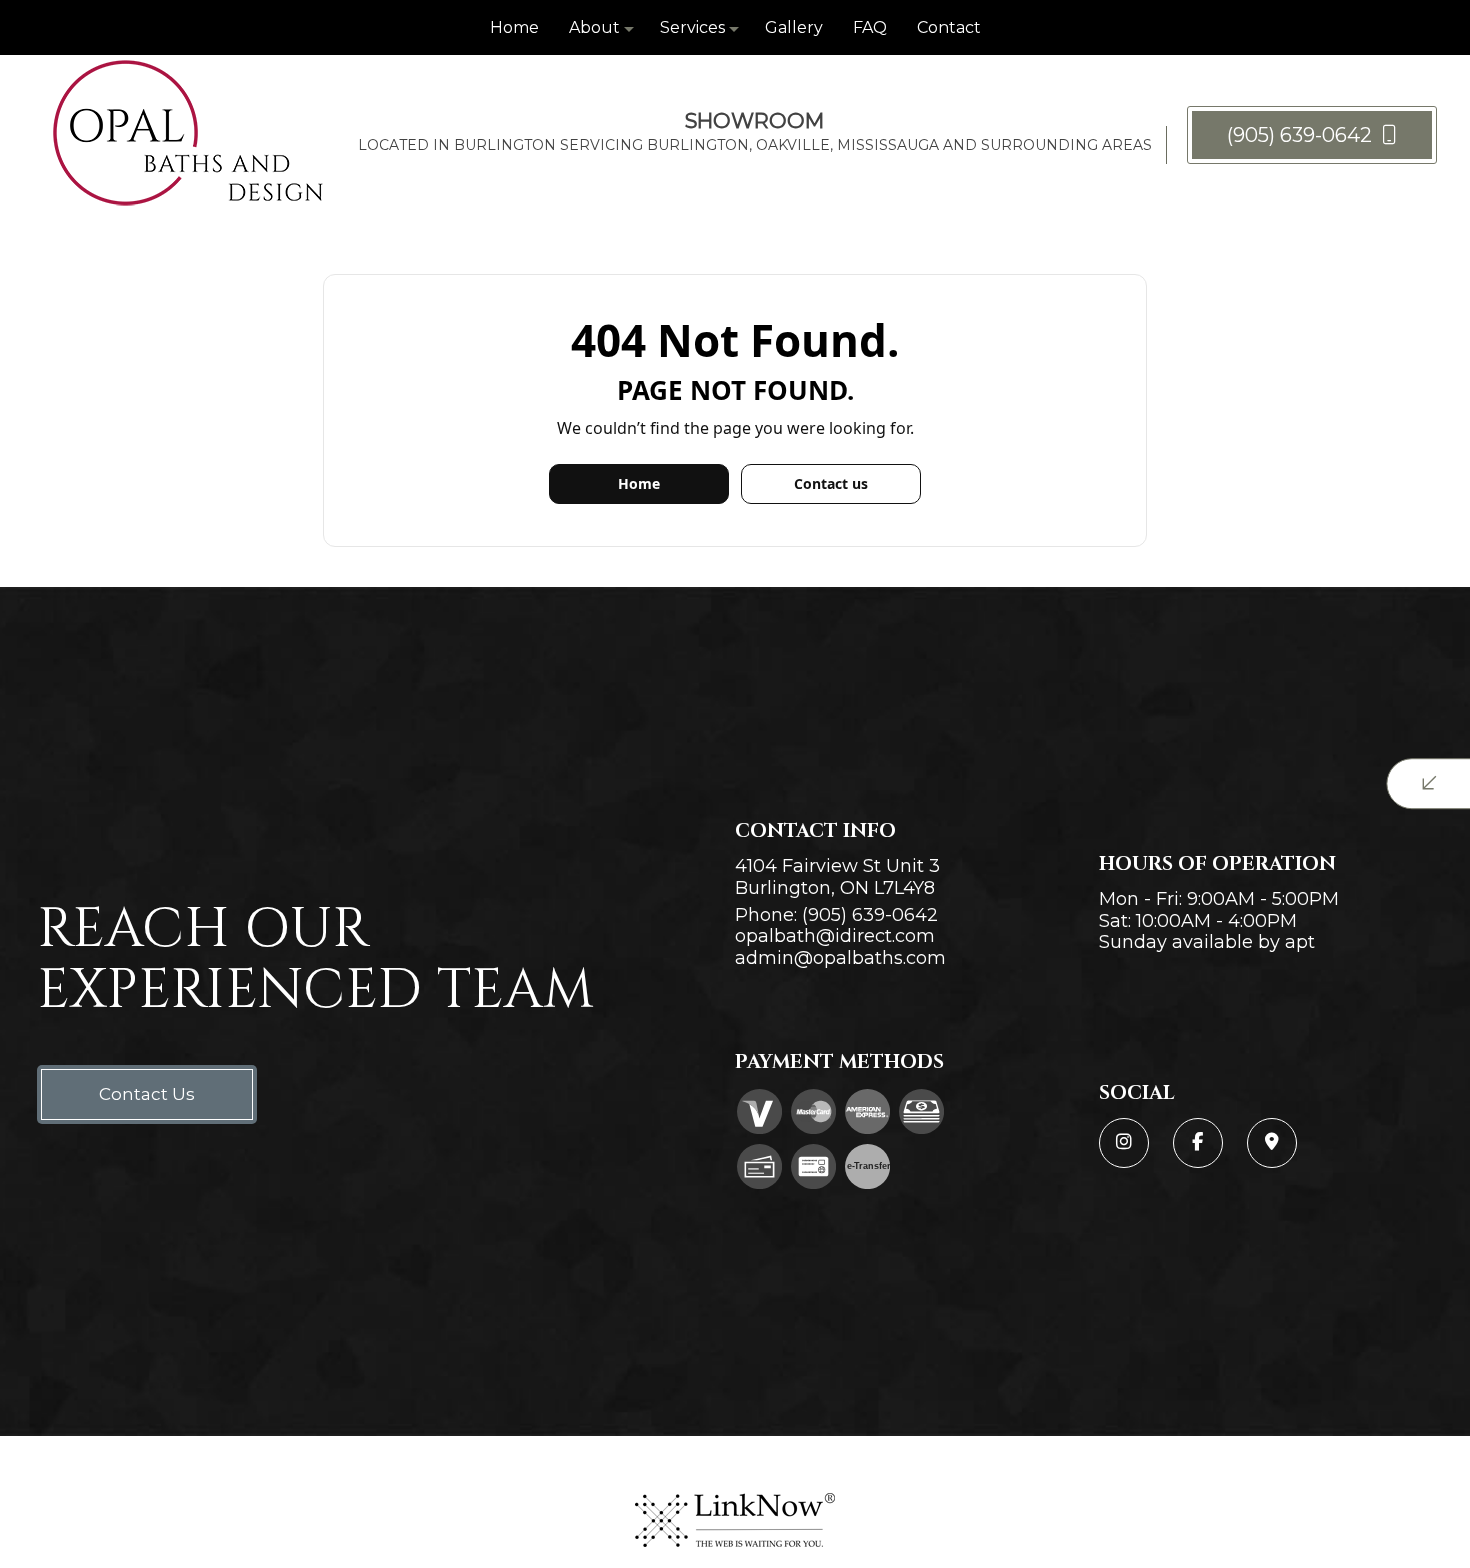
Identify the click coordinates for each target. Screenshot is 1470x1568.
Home (514, 27)
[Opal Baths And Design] (188, 133)
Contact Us (147, 1094)
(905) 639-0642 (1302, 135)
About (594, 27)
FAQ (870, 27)
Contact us (831, 483)
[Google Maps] (1272, 1143)
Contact (949, 27)
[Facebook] (1198, 1143)
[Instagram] (1124, 1143)
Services (692, 27)
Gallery (794, 27)
